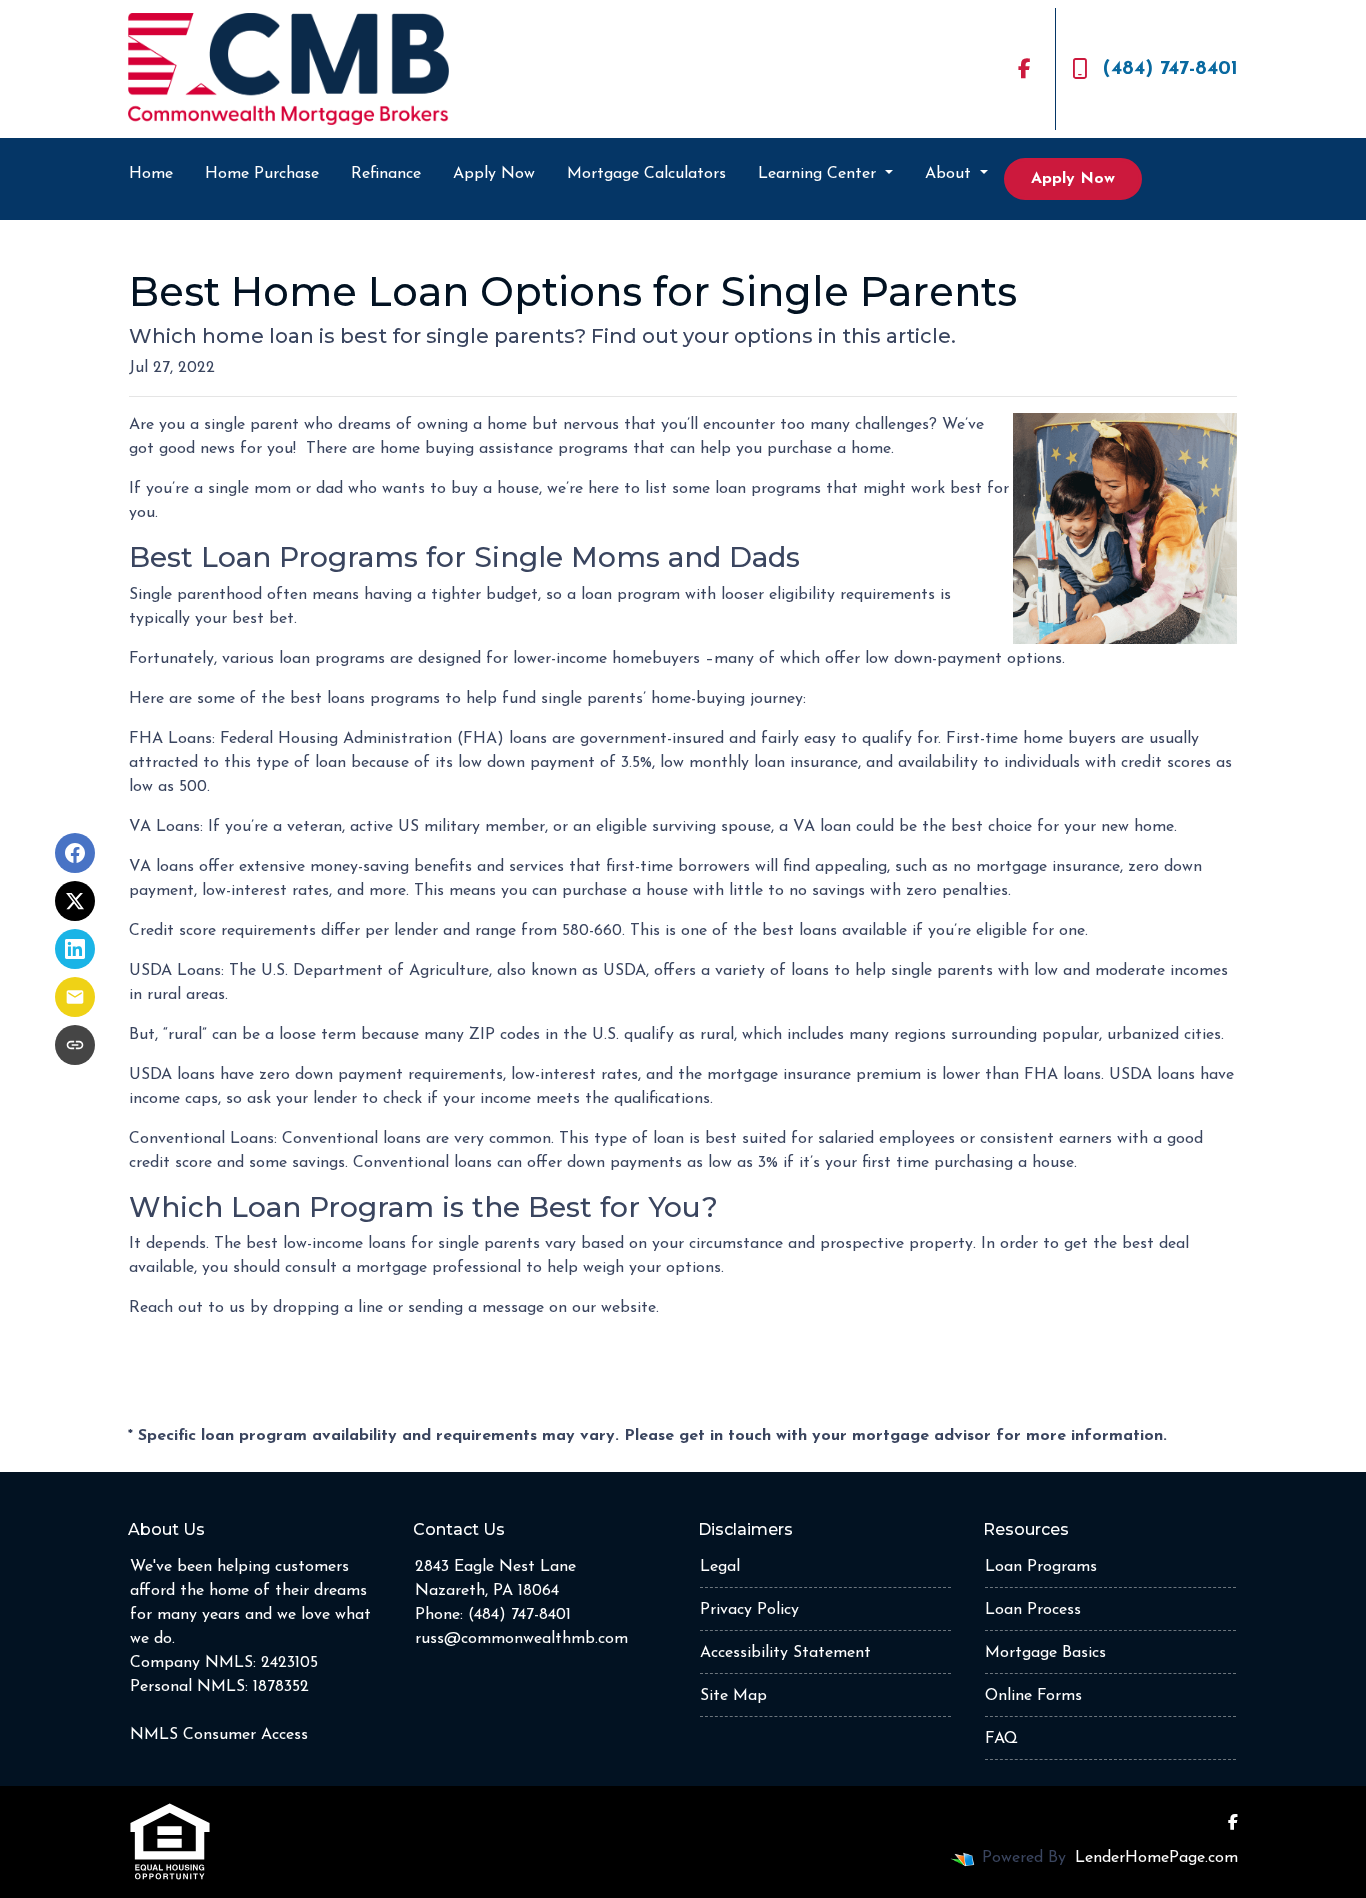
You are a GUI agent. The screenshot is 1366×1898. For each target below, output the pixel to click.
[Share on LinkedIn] (75, 949)
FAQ (1001, 1739)
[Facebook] (1024, 69)
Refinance (386, 174)
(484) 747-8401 (1170, 69)
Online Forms (1033, 1696)
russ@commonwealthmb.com (521, 1639)
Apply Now (494, 174)
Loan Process (1033, 1610)
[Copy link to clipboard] (75, 1045)
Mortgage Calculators (646, 174)
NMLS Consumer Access (219, 1735)
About (950, 174)
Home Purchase (262, 174)
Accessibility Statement (785, 1653)
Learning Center (819, 174)
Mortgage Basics (1045, 1653)
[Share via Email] (75, 997)
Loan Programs (1041, 1567)
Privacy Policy (749, 1610)
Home (151, 174)
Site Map (733, 1696)
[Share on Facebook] (75, 853)
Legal (720, 1567)
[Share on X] (75, 901)
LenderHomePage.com (1156, 1858)
